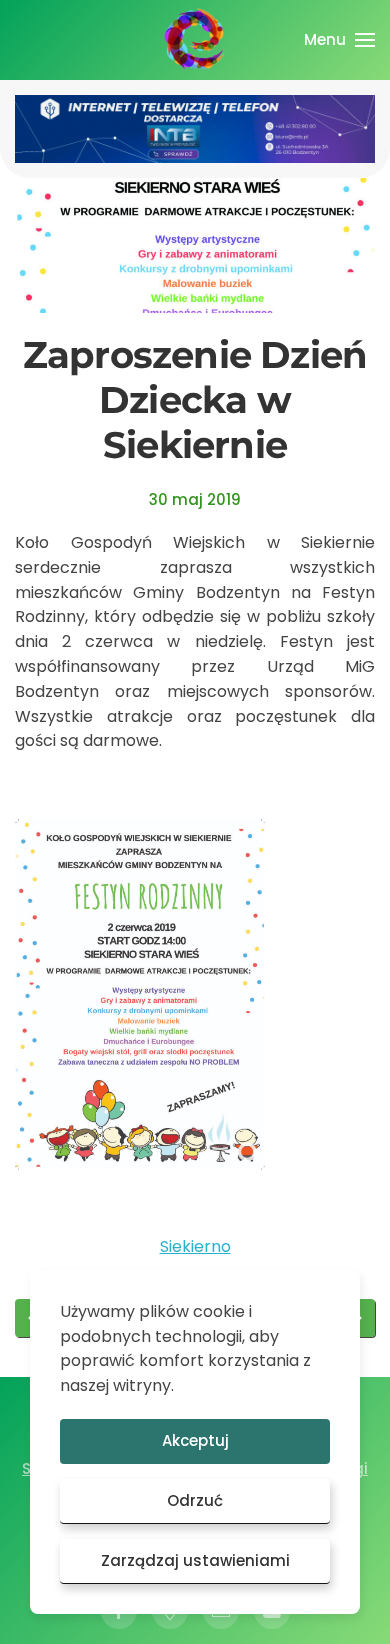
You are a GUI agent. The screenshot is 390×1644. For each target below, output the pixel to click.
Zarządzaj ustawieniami (195, 1560)
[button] (339, 40)
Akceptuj (195, 1440)
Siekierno (195, 1246)
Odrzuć (195, 1500)
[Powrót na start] (195, 40)
